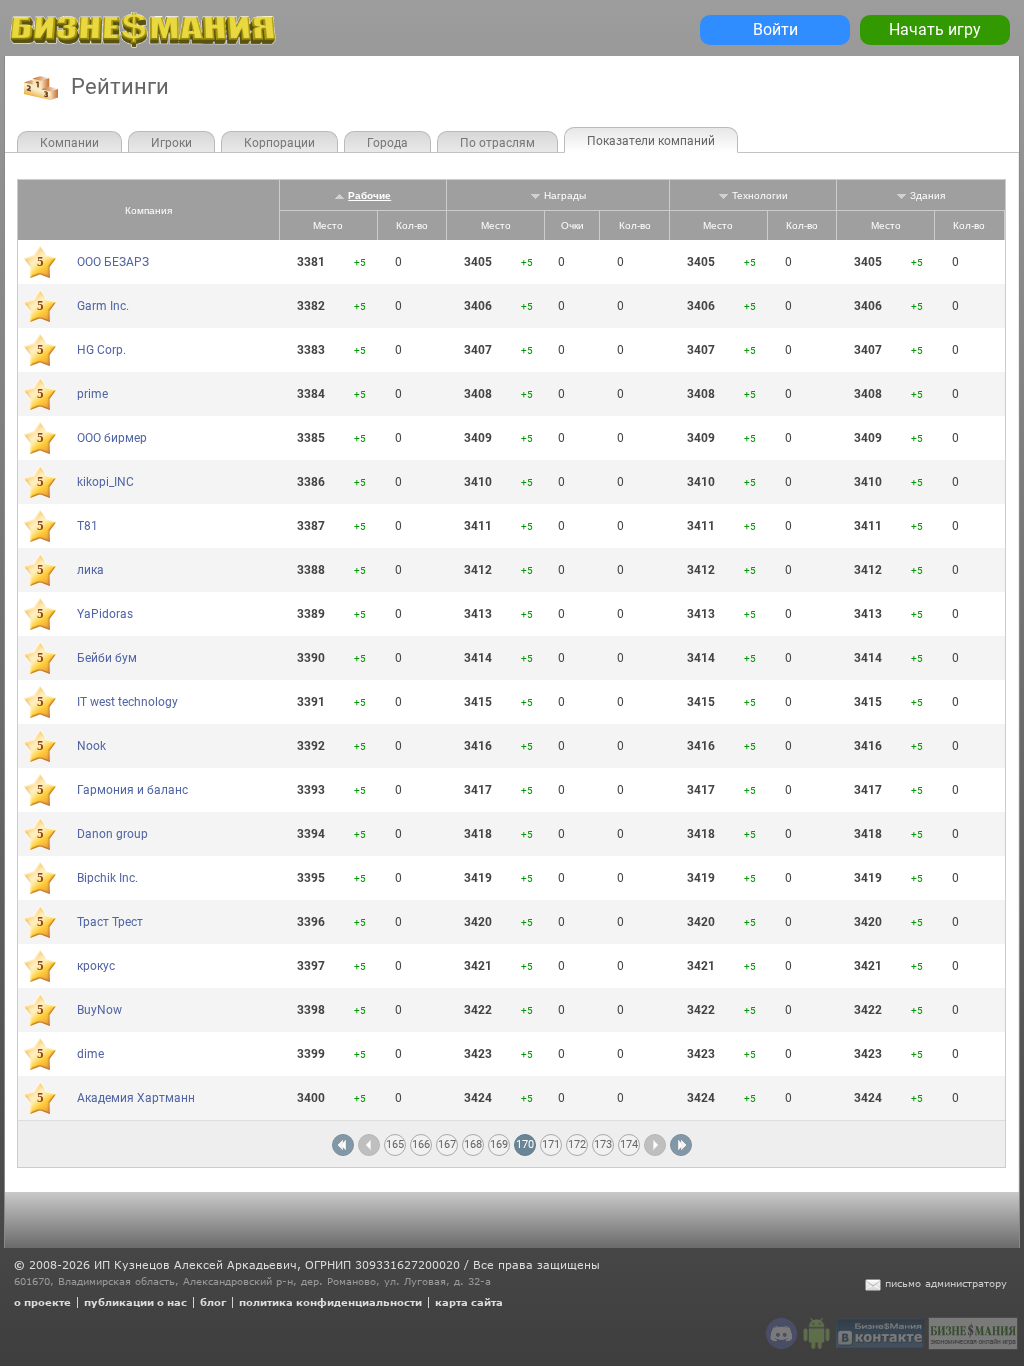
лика (90, 570)
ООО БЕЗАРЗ (113, 262)
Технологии (760, 195)
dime (90, 1054)
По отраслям (497, 143)
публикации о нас (135, 1302)
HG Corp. (101, 350)
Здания (927, 195)
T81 (87, 526)
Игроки (171, 143)
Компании (69, 143)
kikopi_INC (105, 482)
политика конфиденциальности (330, 1302)
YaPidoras (105, 614)
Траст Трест (110, 922)
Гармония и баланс (132, 790)
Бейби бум (107, 658)
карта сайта (469, 1302)
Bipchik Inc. (107, 878)
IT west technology (127, 702)
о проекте (42, 1302)
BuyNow (99, 1010)
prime (92, 394)
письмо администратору (946, 1283)
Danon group (112, 834)
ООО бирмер (112, 438)
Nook (91, 746)
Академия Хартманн (136, 1098)
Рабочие (369, 195)
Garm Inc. (103, 306)
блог (213, 1302)
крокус (96, 966)
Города (387, 143)
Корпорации (279, 143)
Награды (565, 195)
